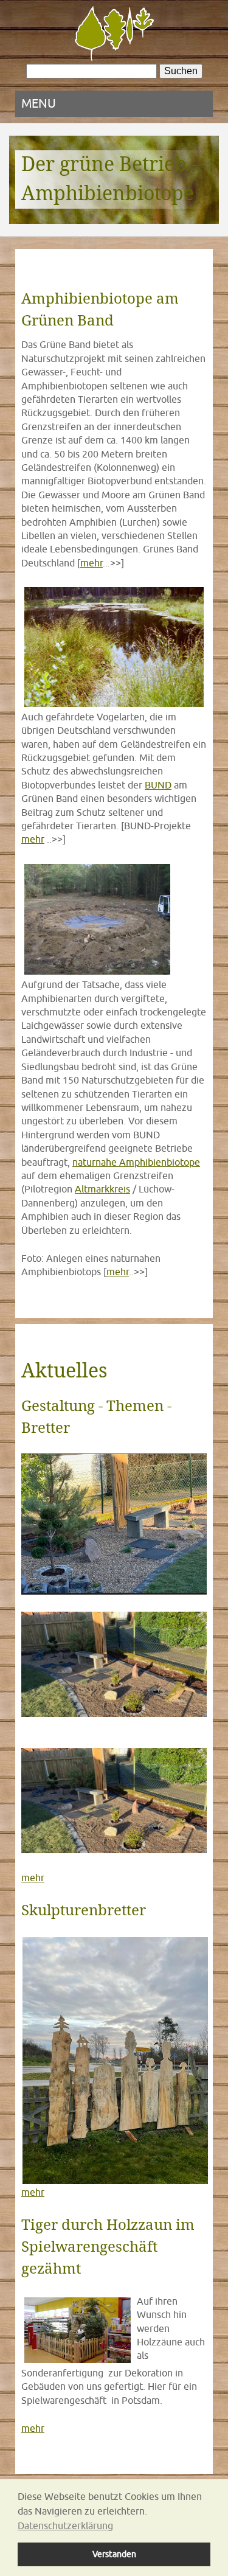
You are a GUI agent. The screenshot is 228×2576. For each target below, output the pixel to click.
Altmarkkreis (102, 1189)
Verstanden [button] (114, 2554)
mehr (92, 563)
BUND (158, 785)
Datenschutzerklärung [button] (65, 2526)
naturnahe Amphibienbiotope (136, 1162)
